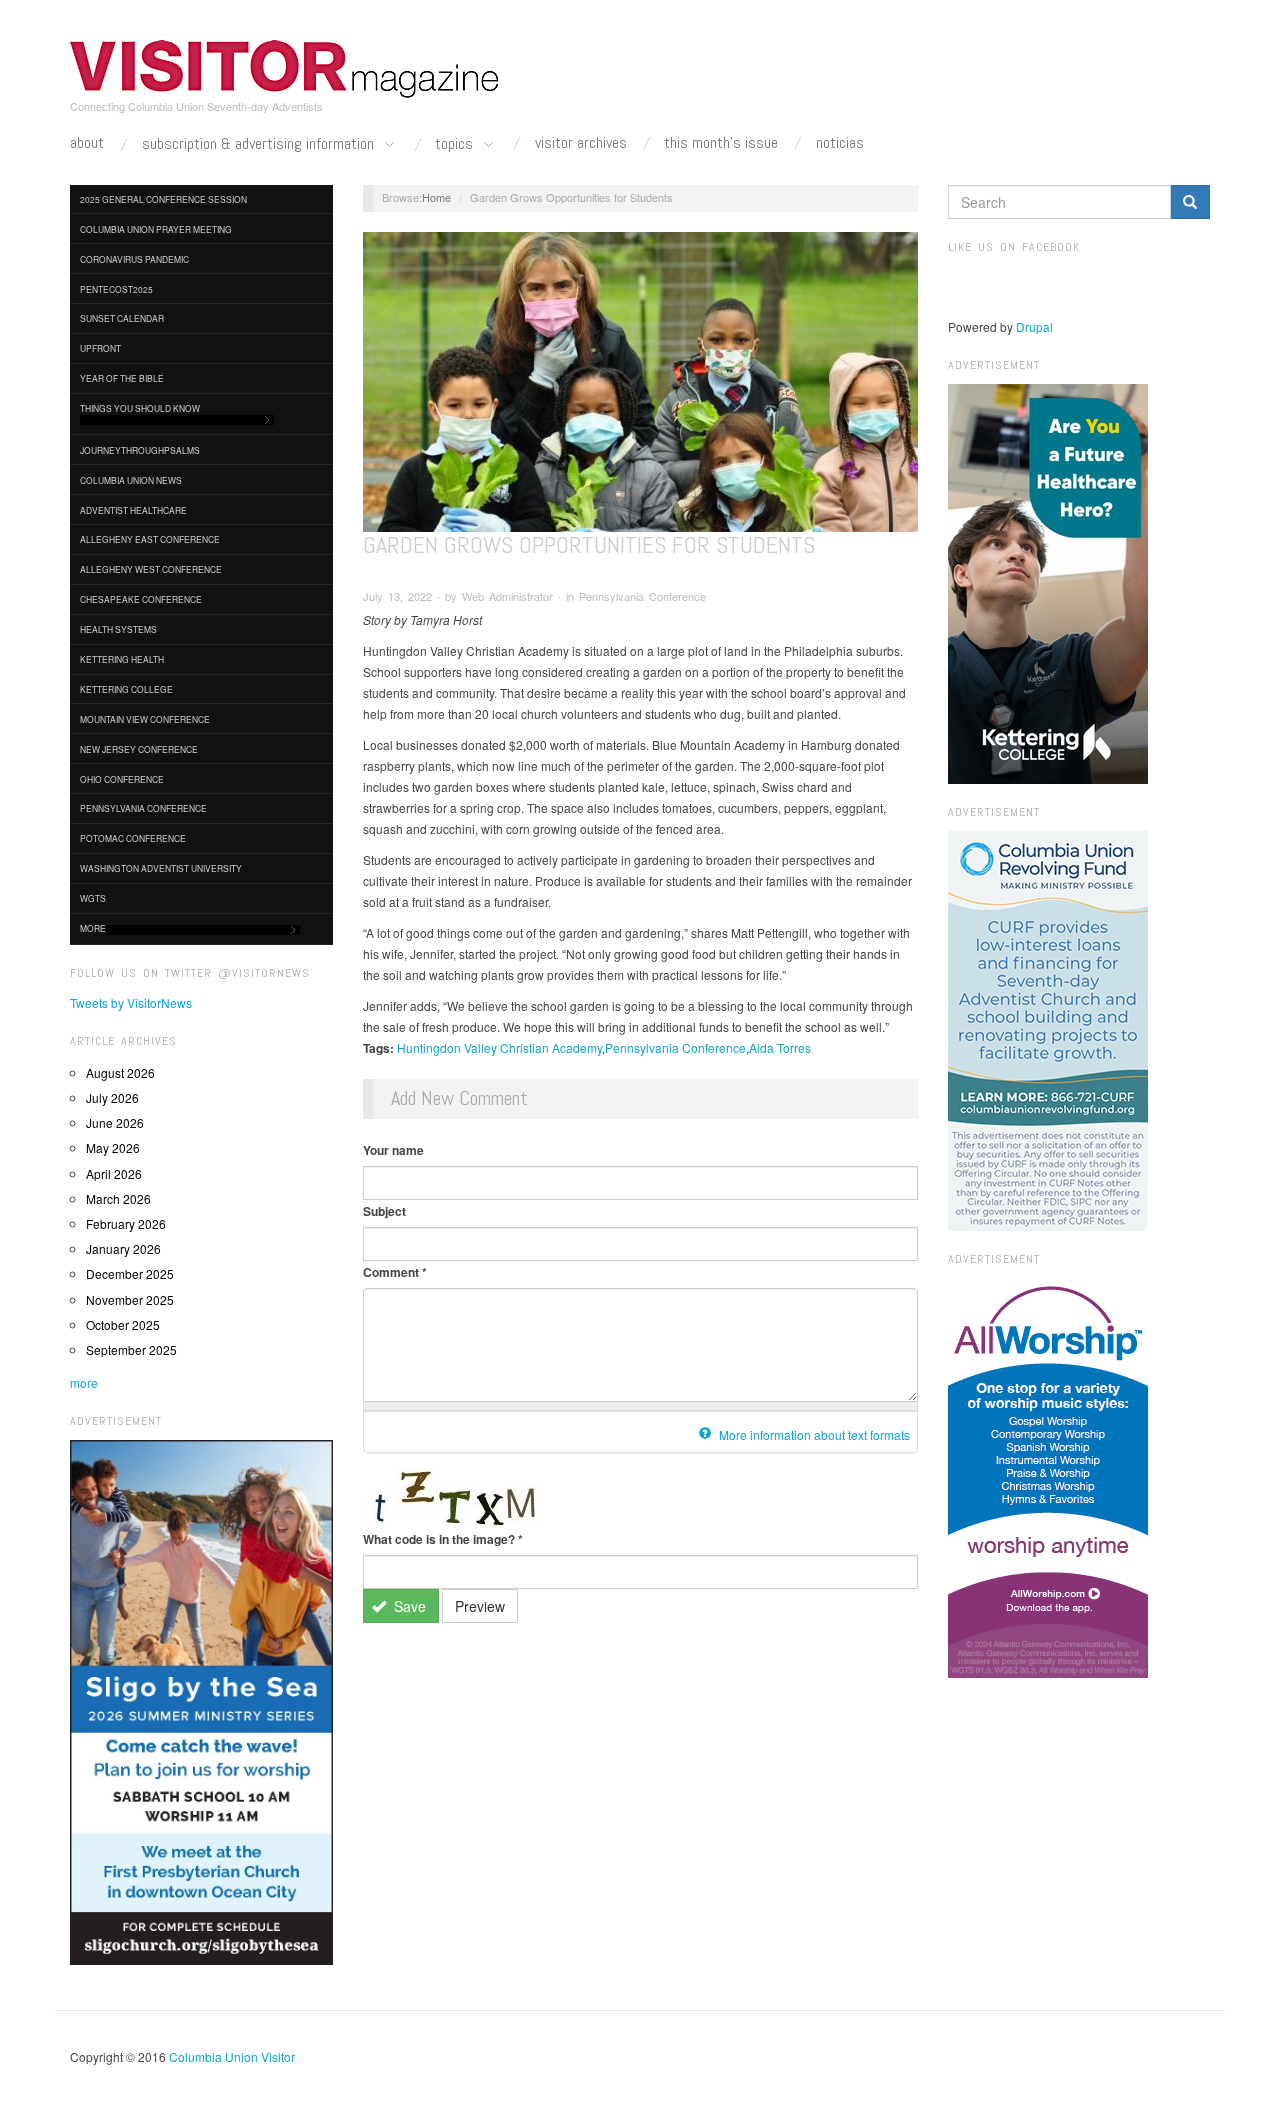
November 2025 (130, 1299)
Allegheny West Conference (151, 569)
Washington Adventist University (161, 868)
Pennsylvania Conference (143, 808)
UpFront (100, 348)
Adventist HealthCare (133, 510)
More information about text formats (813, 1434)
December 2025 (130, 1273)
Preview (480, 1606)
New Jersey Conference (139, 749)
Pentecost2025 (116, 289)
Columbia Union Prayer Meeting (156, 229)
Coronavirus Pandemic (134, 259)
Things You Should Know (140, 408)
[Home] (285, 69)
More (93, 928)
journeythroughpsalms (140, 450)
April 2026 (114, 1173)
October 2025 (123, 1324)
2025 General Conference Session (163, 199)
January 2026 (123, 1248)
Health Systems (118, 629)
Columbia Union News (131, 480)
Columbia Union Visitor (232, 2056)
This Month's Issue (721, 143)
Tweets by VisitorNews (131, 1002)
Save (408, 1606)
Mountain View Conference (145, 719)
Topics (456, 144)
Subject (384, 1211)
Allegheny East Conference (150, 539)
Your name (393, 1150)
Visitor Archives (581, 143)
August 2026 (120, 1072)
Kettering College (126, 689)
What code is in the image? (443, 1539)
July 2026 (112, 1097)
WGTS (93, 898)
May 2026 (113, 1147)
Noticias (840, 143)
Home (436, 197)
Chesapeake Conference (141, 599)
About (87, 143)
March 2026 (118, 1198)
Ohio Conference (122, 779)
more (84, 1382)
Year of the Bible (122, 378)
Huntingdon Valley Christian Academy (499, 1047)
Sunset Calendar (122, 318)
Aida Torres (780, 1047)
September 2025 (131, 1349)
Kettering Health (122, 659)
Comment (395, 1272)
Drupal (1034, 326)
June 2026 (115, 1122)
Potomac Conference (133, 838)
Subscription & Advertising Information (260, 144)
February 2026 (126, 1223)
